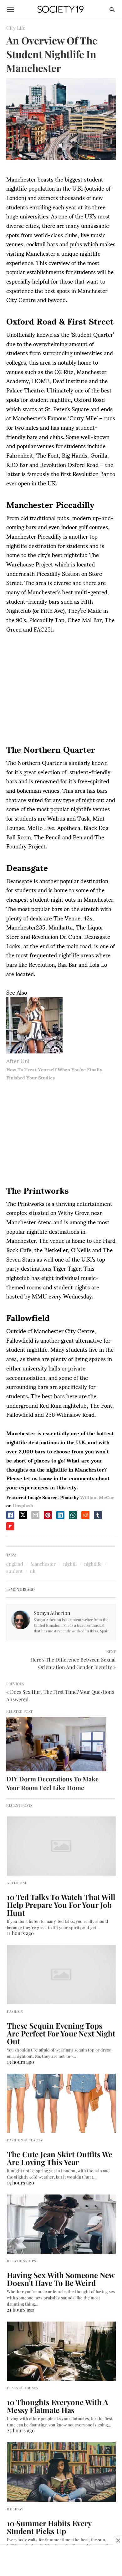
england (15, 1564)
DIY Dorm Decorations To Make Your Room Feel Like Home (52, 1783)
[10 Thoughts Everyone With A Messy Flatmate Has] (61, 2351)
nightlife (93, 1564)
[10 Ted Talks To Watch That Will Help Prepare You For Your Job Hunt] (61, 1846)
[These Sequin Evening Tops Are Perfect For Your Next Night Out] (61, 1975)
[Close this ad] (118, 2540)
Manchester (43, 1564)
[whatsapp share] (73, 1515)
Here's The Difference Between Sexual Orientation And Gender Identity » (73, 1663)
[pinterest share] (48, 1515)
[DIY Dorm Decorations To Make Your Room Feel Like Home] (56, 1744)
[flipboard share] (10, 1526)
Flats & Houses (23, 2388)
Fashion (15, 2011)
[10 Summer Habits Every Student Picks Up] (61, 2472)
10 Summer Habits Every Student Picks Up (49, 2527)
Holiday (15, 2509)
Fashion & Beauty (25, 2140)
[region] (61, 690)
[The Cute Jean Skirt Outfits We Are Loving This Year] (61, 2103)
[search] (112, 10)
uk (33, 1571)
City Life (16, 28)
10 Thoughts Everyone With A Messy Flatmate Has (58, 2406)
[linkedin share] (60, 1515)
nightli (70, 1564)
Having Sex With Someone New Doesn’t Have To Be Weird (61, 2279)
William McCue (97, 1497)
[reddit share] (85, 1515)
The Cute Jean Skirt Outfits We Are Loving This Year (60, 2158)
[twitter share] (23, 1515)
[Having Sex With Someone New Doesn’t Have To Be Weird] (61, 2224)
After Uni (18, 1060)
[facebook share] (10, 1515)
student (14, 1571)
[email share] (35, 1515)
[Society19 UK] (61, 10)
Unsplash (23, 1505)
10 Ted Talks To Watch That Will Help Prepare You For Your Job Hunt (61, 1905)
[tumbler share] (98, 1515)
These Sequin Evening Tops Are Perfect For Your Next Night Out (61, 2033)
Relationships (22, 2261)
